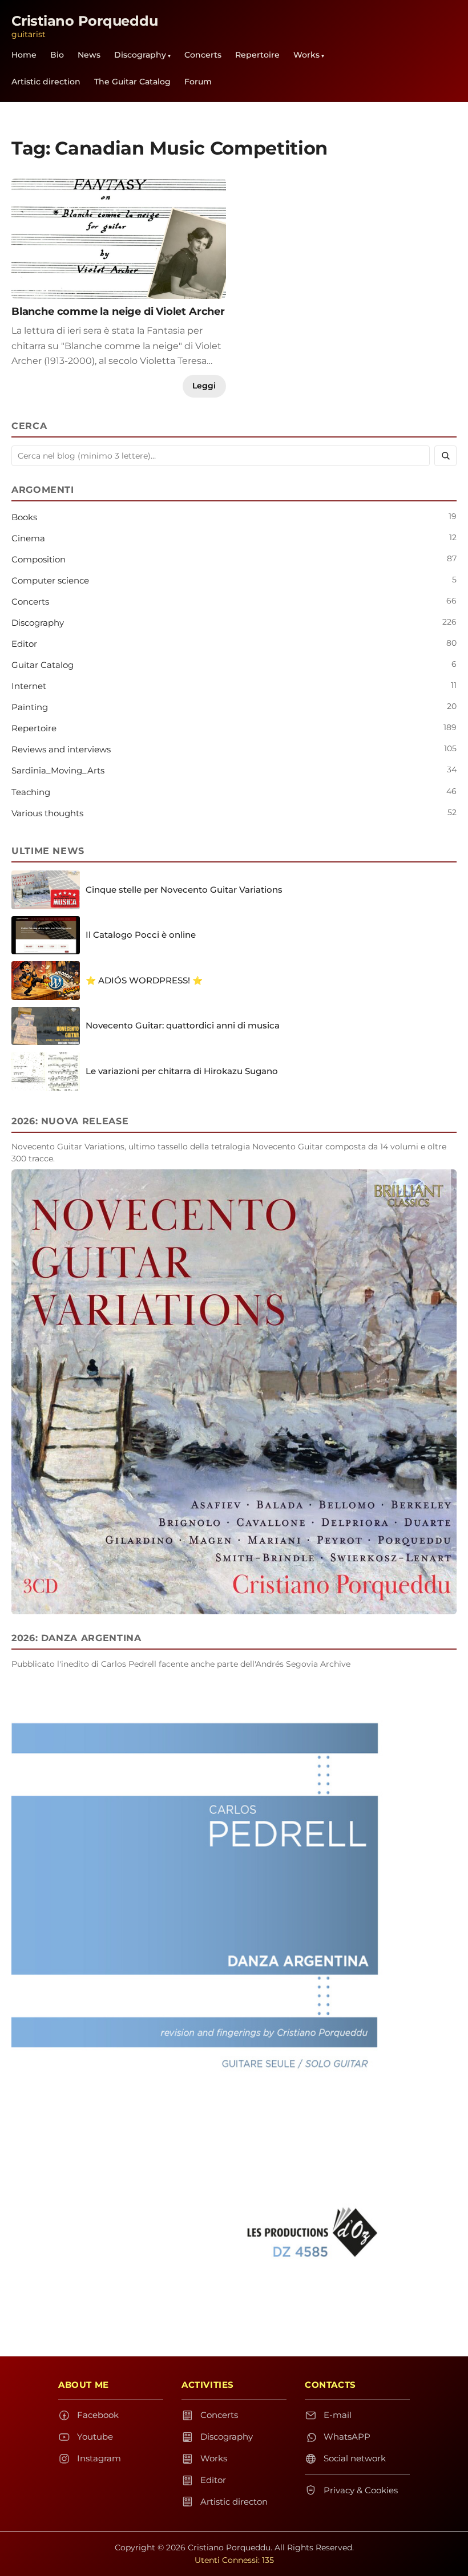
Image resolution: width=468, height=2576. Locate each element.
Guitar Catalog (43, 665)
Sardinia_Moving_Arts (58, 770)
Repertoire (257, 55)
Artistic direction (46, 82)
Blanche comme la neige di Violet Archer (118, 311)
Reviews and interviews (61, 749)
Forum (198, 82)
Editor (24, 644)
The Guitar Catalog (132, 82)
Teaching (31, 792)
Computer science (50, 580)
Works (306, 55)
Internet (29, 686)
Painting (30, 707)
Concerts (203, 55)
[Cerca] (445, 456)
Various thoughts (47, 813)
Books (24, 517)
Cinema (28, 538)
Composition (39, 559)
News (89, 55)
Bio (57, 55)
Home (24, 55)
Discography (140, 55)
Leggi (204, 386)
